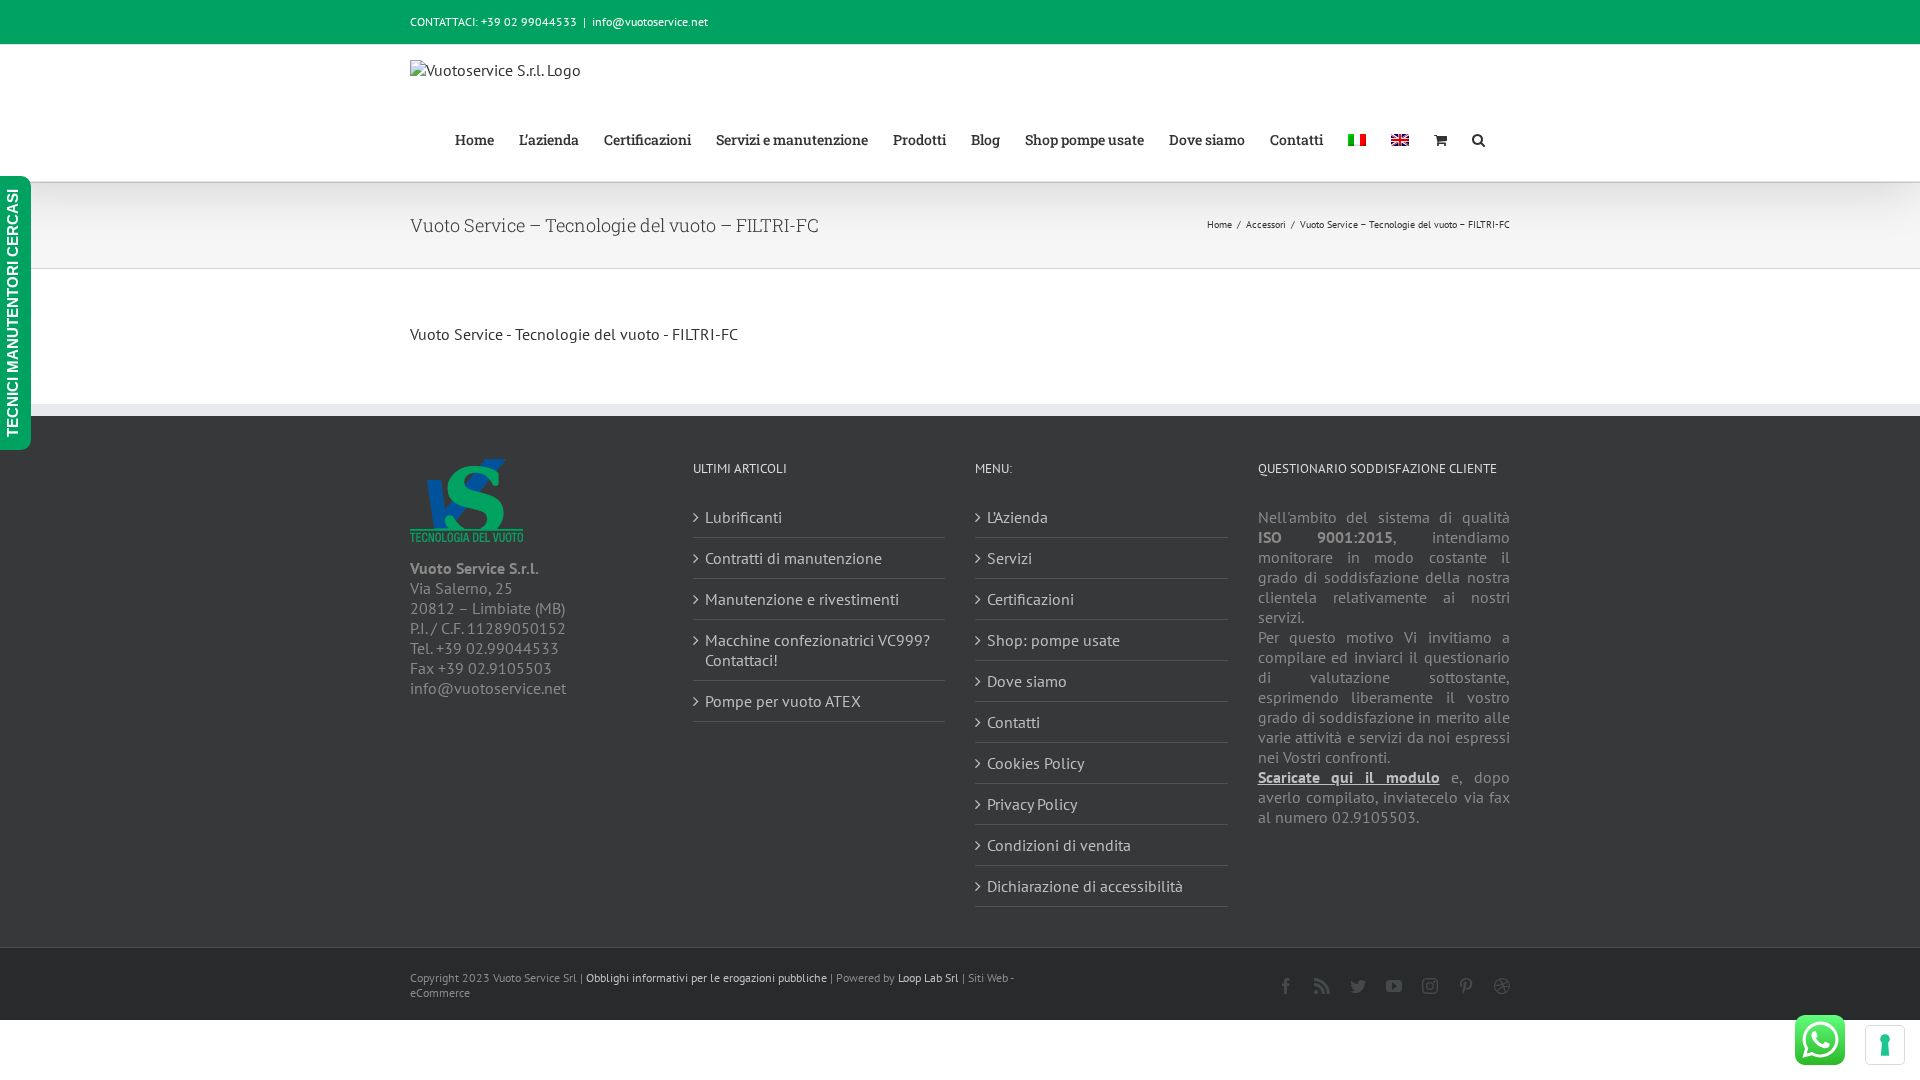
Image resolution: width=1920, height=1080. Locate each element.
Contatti (1013, 722)
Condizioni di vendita (1059, 845)
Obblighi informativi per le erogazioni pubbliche (706, 977)
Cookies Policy (1035, 763)
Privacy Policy (1032, 804)
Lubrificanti (743, 517)
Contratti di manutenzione (793, 558)
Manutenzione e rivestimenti (802, 599)
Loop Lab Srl (928, 977)
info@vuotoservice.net (650, 21)
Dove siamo (1027, 681)
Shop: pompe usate (1053, 640)
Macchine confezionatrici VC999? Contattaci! (817, 650)
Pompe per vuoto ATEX (783, 701)
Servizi (1009, 558)
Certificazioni (1030, 599)
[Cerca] (1478, 138)
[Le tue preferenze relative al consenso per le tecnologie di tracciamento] (1885, 1045)
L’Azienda (1017, 517)
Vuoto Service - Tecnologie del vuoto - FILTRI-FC (574, 334)
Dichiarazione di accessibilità (1085, 886)
